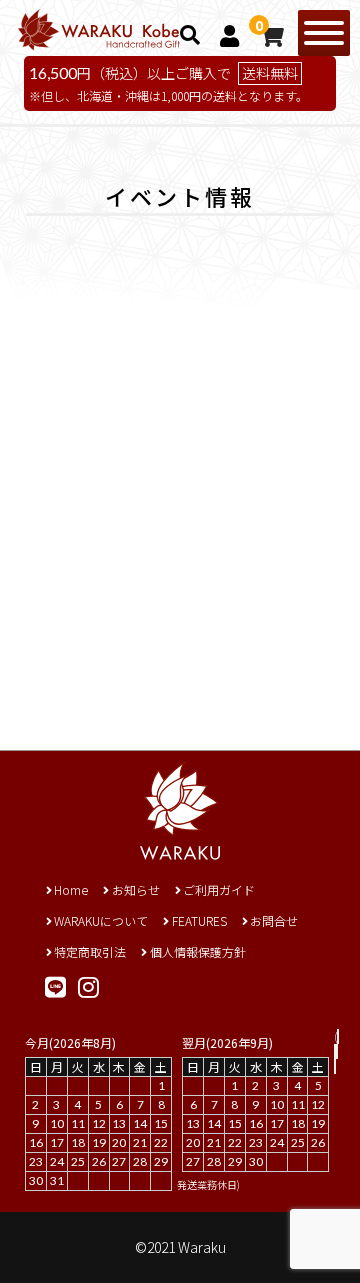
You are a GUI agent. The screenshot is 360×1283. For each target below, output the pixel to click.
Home (71, 889)
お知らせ (135, 889)
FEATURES (199, 920)
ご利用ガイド (219, 889)
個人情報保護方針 (197, 951)
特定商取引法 (90, 951)
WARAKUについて (101, 920)
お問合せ (274, 920)
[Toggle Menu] (324, 33)
